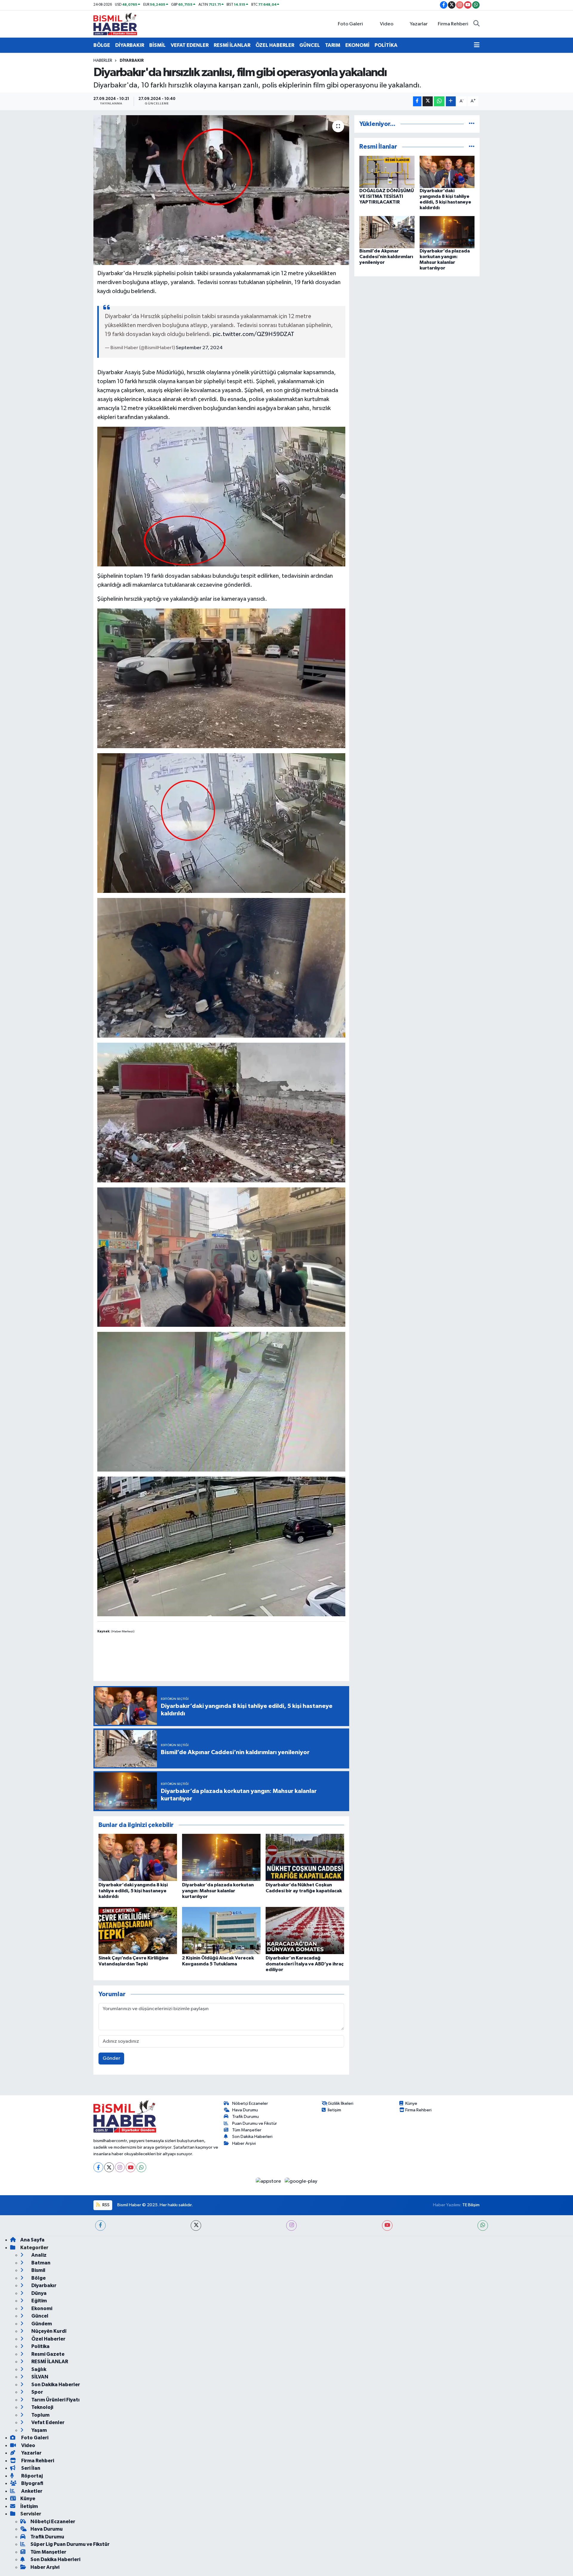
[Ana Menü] (477, 45)
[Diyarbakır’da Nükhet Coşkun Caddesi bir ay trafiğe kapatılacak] (305, 1857)
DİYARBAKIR (130, 45)
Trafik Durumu (245, 2117)
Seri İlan (30, 2468)
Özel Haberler (48, 2339)
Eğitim (39, 2301)
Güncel (39, 2316)
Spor (37, 2392)
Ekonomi (41, 2308)
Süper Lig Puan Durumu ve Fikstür (70, 2544)
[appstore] (269, 2181)
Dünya (38, 2293)
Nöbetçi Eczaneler (250, 2103)
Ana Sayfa (32, 2240)
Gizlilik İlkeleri (341, 2103)
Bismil (38, 2270)
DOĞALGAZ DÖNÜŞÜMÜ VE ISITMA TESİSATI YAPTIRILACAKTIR (387, 196)
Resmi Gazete (47, 2354)
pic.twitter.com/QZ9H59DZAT (254, 334)
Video (387, 24)
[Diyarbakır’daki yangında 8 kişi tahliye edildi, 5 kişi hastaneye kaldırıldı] (138, 1857)
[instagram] (291, 2226)
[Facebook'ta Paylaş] (417, 101)
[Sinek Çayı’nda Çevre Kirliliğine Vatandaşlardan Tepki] (138, 1930)
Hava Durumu (245, 2110)
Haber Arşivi (244, 2143)
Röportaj (31, 2476)
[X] (109, 2167)
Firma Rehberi (453, 24)
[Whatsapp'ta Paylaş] (439, 101)
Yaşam (39, 2430)
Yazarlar (419, 24)
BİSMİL (157, 45)
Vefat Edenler (47, 2422)
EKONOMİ (357, 45)
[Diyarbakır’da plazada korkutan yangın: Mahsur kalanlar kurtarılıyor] (221, 1857)
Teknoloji (42, 2407)
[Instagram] (120, 2167)
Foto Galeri (350, 24)
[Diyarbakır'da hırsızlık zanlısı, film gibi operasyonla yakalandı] (221, 190)
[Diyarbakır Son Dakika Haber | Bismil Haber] (115, 24)
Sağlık (38, 2369)
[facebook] (100, 2226)
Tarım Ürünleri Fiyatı (55, 2400)
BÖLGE (102, 45)
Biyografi (32, 2483)
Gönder (111, 2058)
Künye (411, 2103)
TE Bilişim (471, 2205)
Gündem (41, 2324)
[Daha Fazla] (451, 101)
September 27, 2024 (199, 348)
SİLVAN (39, 2377)
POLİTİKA (386, 45)
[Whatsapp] (141, 2167)
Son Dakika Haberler (55, 2385)
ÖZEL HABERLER (275, 45)
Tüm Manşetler (247, 2130)
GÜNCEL (310, 45)
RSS (105, 2205)
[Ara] (476, 24)
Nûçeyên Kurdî (48, 2331)
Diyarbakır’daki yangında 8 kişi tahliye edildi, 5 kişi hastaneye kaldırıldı (133, 1891)
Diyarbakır (132, 61)
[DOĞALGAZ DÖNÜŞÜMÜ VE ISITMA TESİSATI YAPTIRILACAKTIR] (387, 172)
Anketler (31, 2491)
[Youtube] (131, 2167)
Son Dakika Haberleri (252, 2137)
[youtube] (387, 2226)
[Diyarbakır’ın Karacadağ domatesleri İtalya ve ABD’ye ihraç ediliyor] (305, 1930)
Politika (40, 2346)
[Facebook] (98, 2167)
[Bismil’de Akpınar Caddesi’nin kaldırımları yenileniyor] (387, 232)
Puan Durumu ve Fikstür (255, 2123)
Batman (40, 2263)
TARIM (333, 45)
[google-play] (301, 2181)
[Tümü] (472, 124)
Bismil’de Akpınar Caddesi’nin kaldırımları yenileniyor (386, 257)
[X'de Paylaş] (428, 101)
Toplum (40, 2415)
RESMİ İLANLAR (232, 45)
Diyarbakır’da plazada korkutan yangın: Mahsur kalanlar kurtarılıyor (218, 1891)
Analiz (38, 2255)
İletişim (334, 2110)
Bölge (38, 2278)
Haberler (103, 61)
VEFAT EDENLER (190, 45)
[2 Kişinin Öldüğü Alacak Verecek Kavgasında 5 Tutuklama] (221, 1930)
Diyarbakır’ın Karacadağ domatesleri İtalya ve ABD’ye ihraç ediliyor (305, 1964)
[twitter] (196, 2226)
